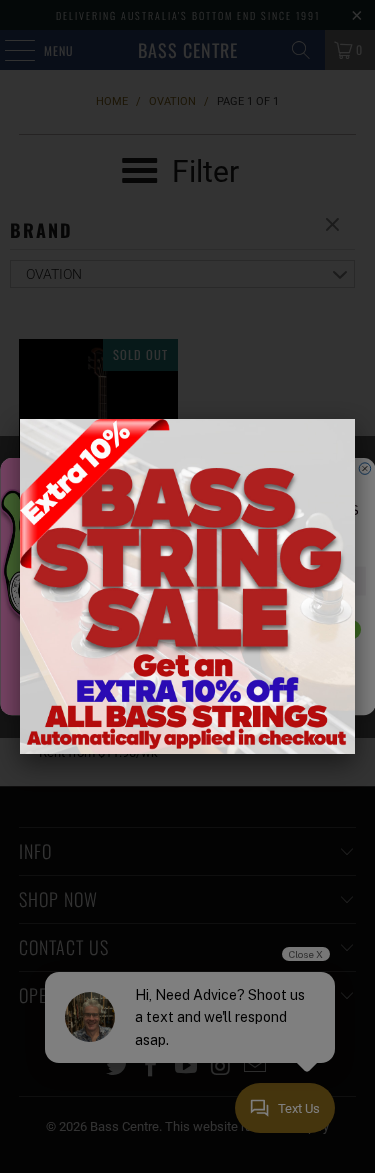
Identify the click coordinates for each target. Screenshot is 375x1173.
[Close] (355, 419)
